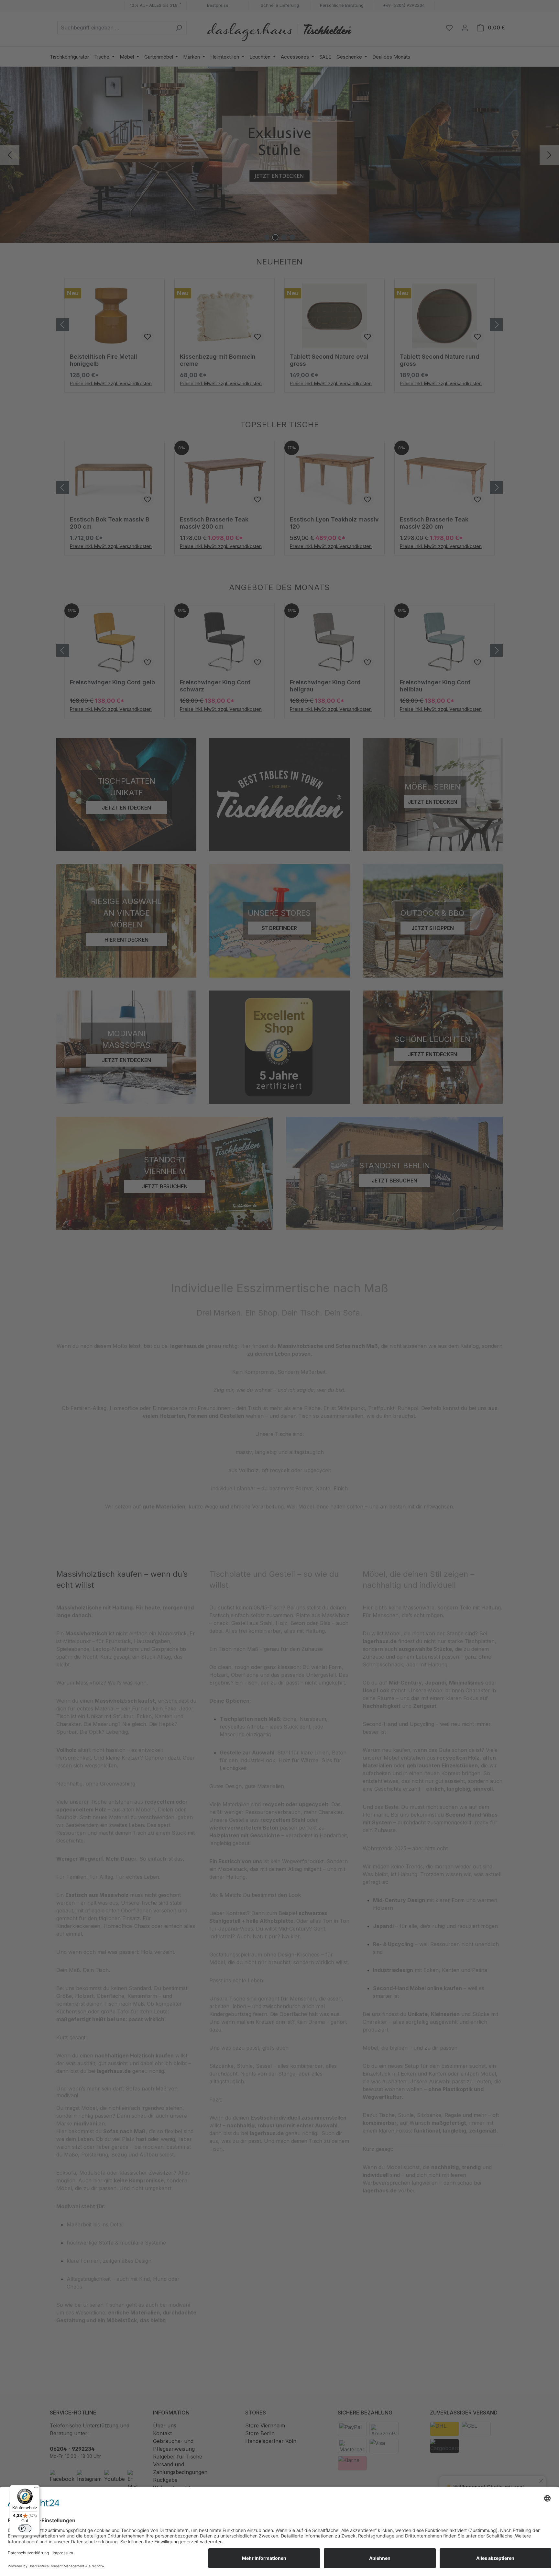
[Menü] (36, 2489)
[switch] (25, 2528)
